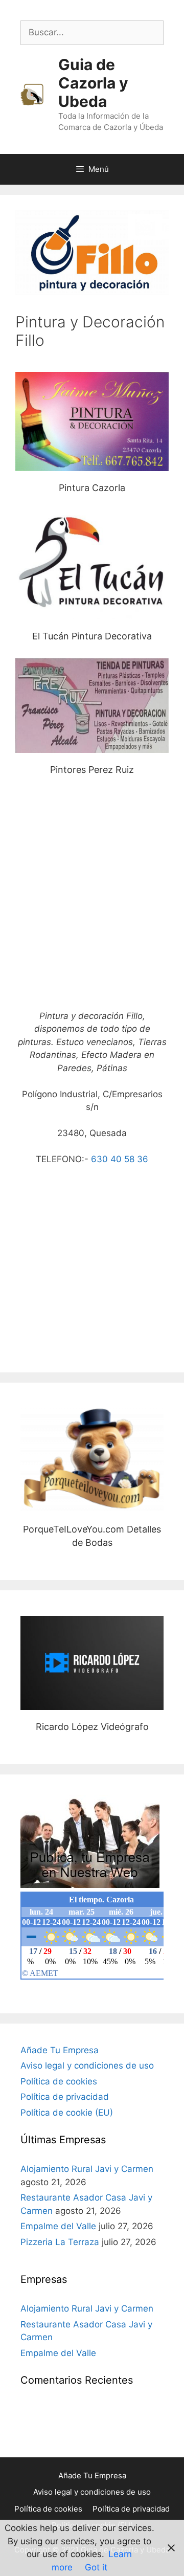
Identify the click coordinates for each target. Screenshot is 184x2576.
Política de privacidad (65, 2097)
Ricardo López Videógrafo (92, 1663)
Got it (96, 2567)
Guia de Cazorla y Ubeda (93, 83)
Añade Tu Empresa (60, 2050)
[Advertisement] (92, 898)
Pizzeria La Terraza (60, 2242)
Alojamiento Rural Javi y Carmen (87, 2169)
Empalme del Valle (58, 2226)
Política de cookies (59, 2081)
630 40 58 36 (120, 1159)
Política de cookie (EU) (67, 2113)
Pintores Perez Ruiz (92, 706)
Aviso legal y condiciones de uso (87, 2066)
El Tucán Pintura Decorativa (92, 564)
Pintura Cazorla (92, 421)
